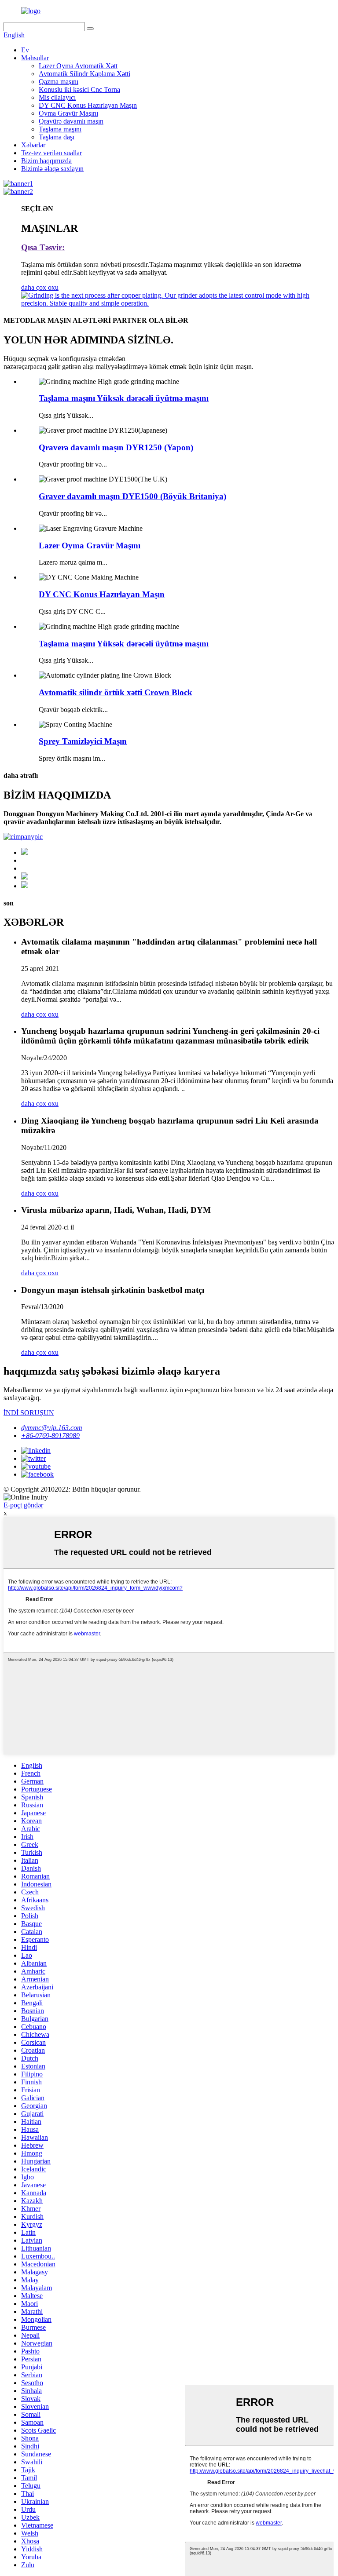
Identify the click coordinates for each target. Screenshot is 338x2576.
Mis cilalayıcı (57, 97)
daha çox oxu (40, 287)
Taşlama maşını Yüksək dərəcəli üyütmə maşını (124, 398)
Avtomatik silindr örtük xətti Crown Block (116, 692)
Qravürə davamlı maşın (71, 121)
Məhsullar (35, 58)
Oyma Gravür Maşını (68, 113)
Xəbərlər (33, 145)
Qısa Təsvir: (43, 247)
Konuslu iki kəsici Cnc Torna (79, 89)
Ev (25, 50)
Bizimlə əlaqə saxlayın (52, 169)
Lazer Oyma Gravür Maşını (90, 545)
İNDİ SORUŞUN (29, 1413)
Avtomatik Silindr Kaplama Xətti (84, 74)
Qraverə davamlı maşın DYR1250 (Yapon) (116, 447)
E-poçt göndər (23, 1505)
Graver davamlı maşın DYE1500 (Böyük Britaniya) (132, 496)
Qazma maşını (59, 82)
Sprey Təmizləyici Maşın (83, 741)
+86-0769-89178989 (50, 1436)
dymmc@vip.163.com (52, 1428)
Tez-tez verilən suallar (51, 153)
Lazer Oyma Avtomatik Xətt (78, 66)
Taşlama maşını (60, 129)
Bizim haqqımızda (46, 161)
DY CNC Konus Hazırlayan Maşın (88, 105)
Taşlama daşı (57, 137)
